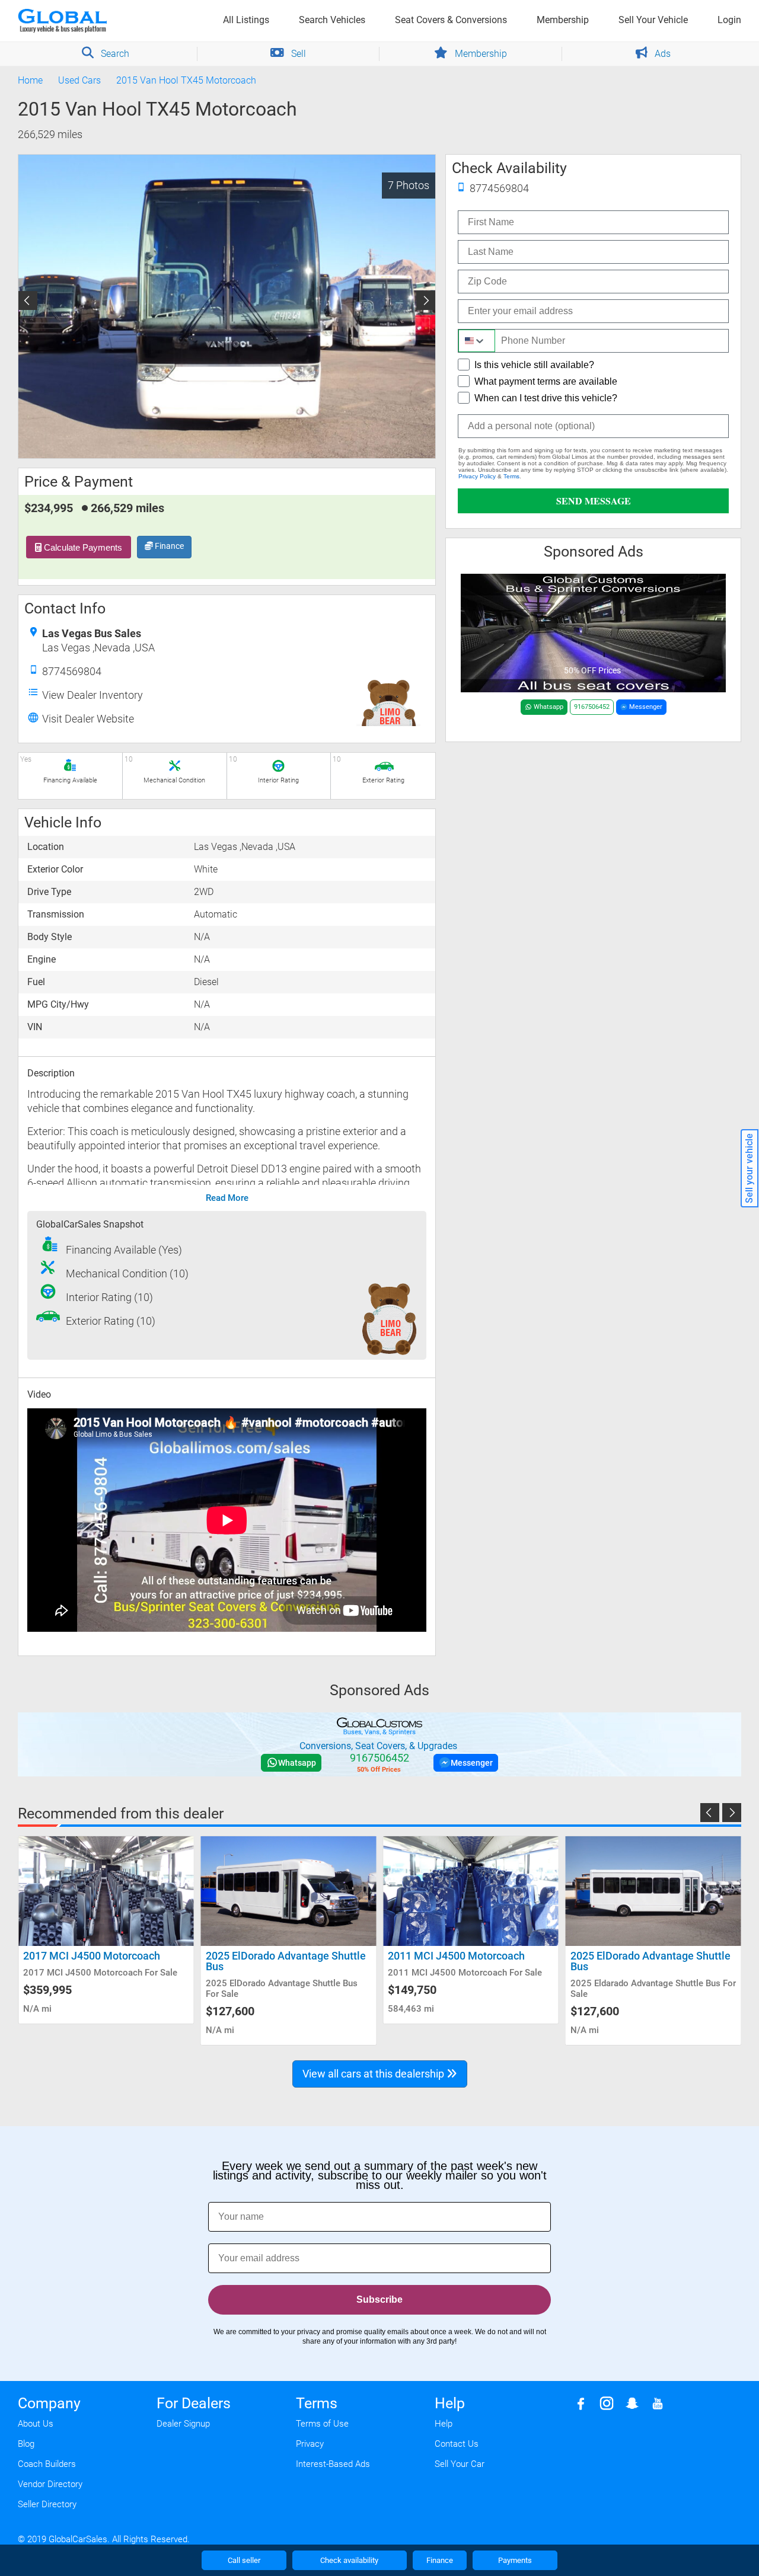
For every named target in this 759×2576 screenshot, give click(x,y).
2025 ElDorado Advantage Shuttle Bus (103, 1961)
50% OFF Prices (593, 670)
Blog (26, 2444)
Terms (511, 476)
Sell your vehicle (749, 1168)
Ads (661, 54)
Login (729, 20)
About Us (36, 2424)
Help (444, 2424)
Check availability (349, 2560)
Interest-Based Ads (333, 2464)
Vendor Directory (50, 2484)
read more (227, 1198)
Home (30, 80)
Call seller (244, 2560)
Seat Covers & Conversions (451, 20)
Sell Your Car (460, 2464)
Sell (297, 54)
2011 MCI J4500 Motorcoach (274, 1956)
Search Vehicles (332, 20)
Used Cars (79, 80)
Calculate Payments (82, 547)
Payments (515, 2560)
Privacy (310, 2444)
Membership (563, 20)
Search (114, 54)
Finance (168, 546)
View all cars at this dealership (374, 2074)
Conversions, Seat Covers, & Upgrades (378, 1746)
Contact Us (457, 2444)
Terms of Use (322, 2424)
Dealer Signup (183, 2424)
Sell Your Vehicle (653, 20)
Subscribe (379, 2299)
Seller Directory (47, 2504)
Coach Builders (47, 2464)
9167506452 (592, 707)
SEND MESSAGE (594, 501)
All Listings (246, 20)
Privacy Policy (477, 476)
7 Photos (409, 185)
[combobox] (477, 341)
